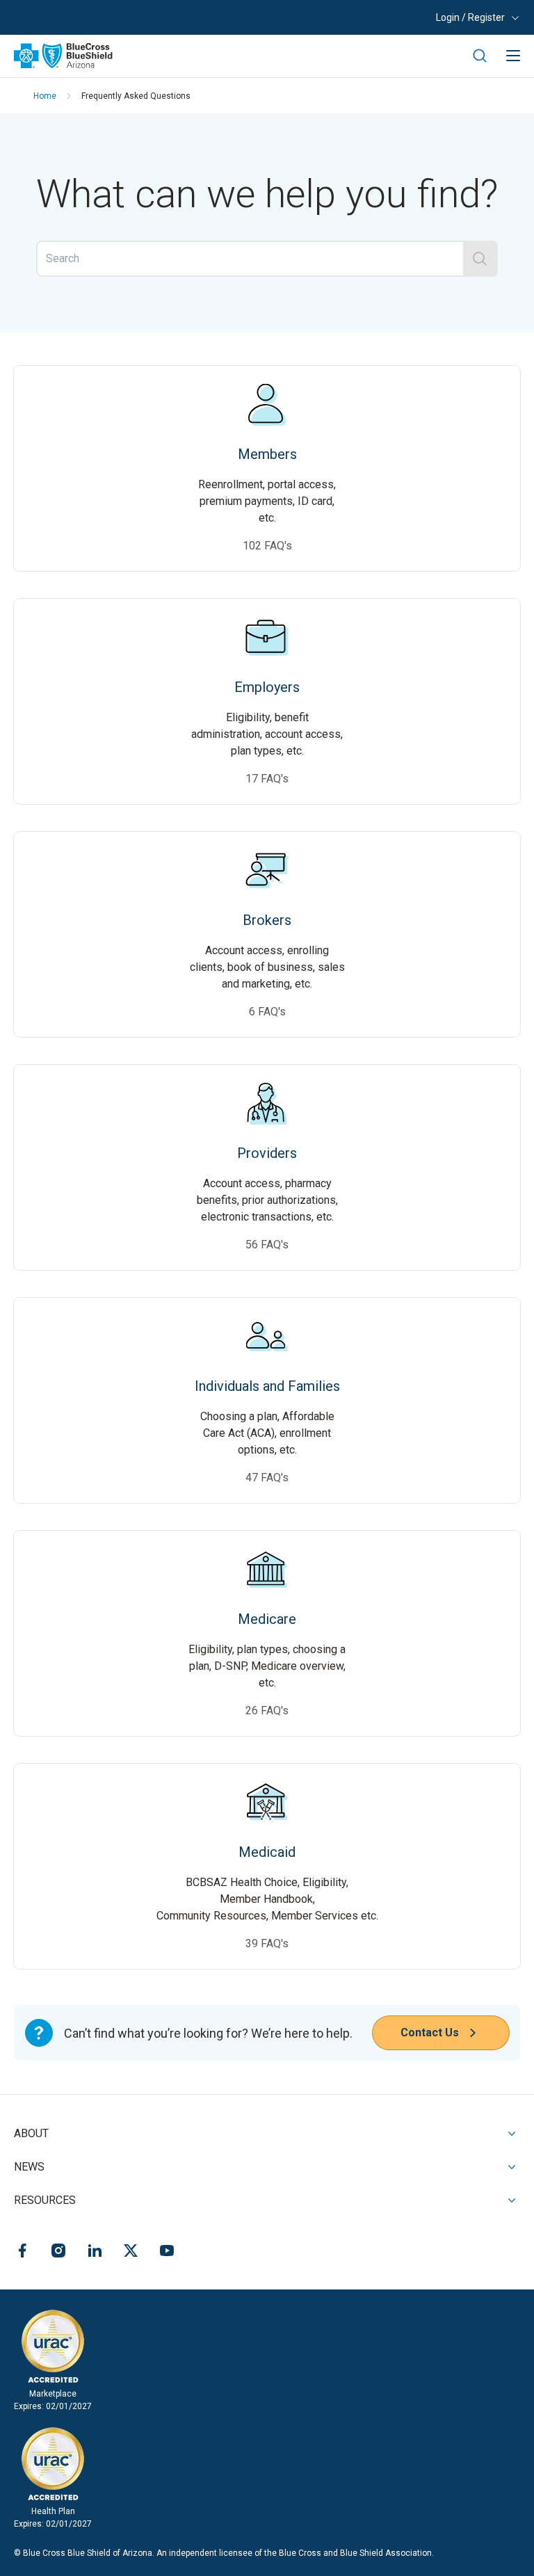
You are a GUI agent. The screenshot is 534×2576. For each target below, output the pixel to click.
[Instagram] (58, 2253)
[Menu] (513, 56)
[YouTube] (167, 2253)
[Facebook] (22, 2253)
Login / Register (470, 17)
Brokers (267, 840)
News (29, 2167)
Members (267, 374)
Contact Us (430, 2032)
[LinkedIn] (95, 2253)
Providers (267, 1073)
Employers (267, 607)
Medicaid (267, 1772)
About (31, 2133)
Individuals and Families (267, 1306)
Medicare (267, 1539)
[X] (131, 2253)
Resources (45, 2200)
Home (45, 96)
